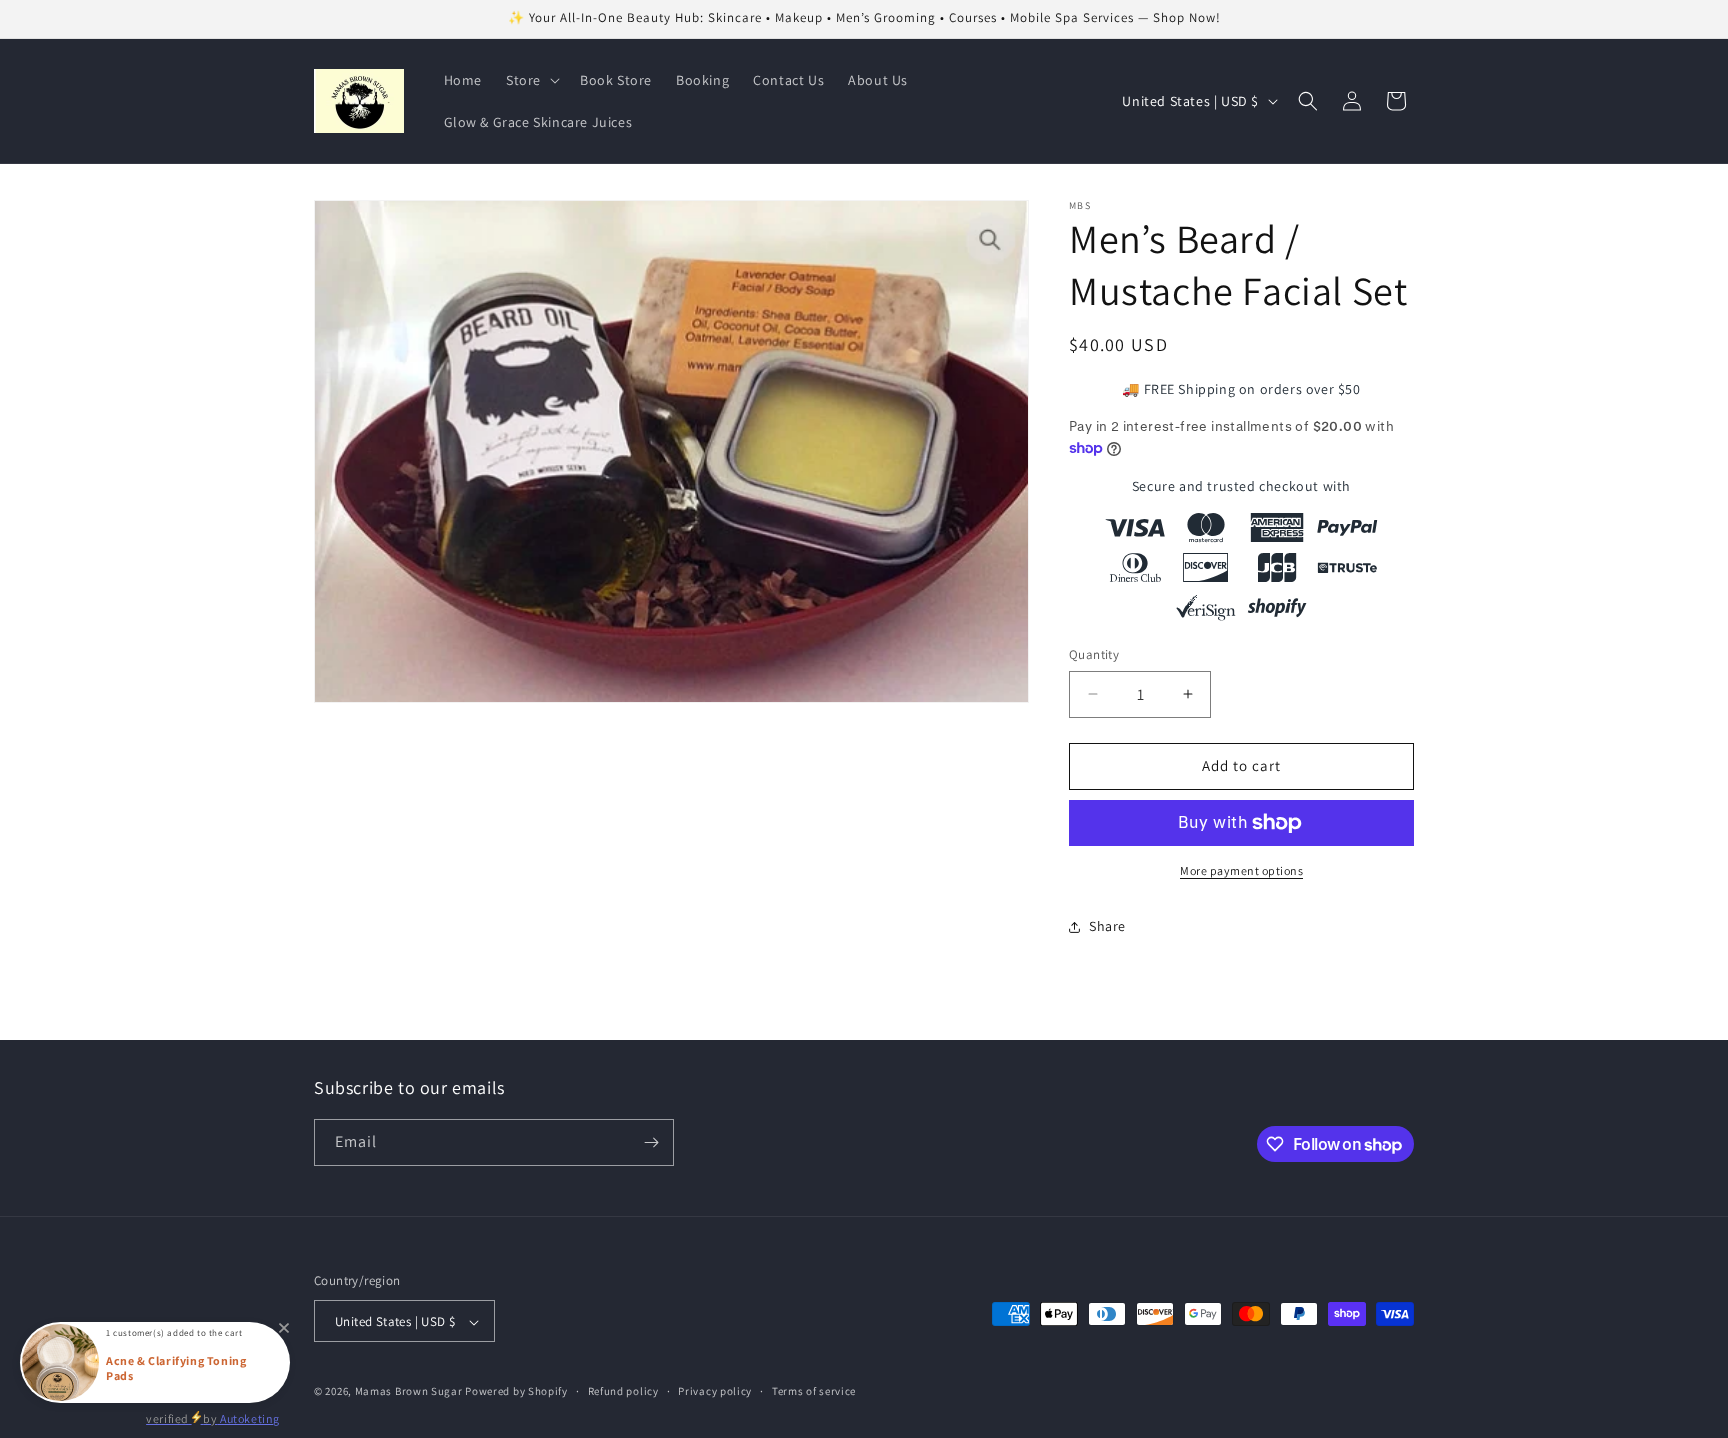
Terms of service (814, 1391)
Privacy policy (715, 1391)
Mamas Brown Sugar (410, 1392)
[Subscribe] (651, 1142)
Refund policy (623, 1391)
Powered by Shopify (516, 1392)
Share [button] (1107, 926)
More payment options (1241, 870)
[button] (531, 80)
